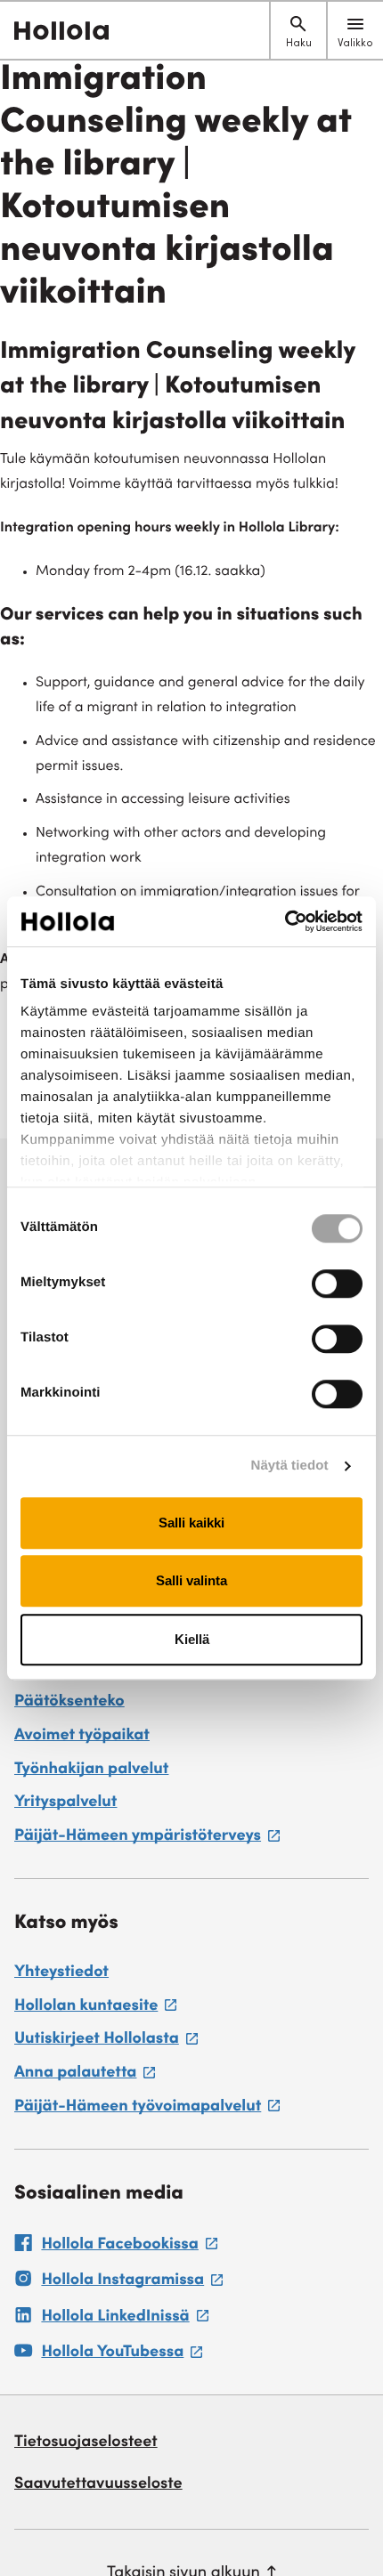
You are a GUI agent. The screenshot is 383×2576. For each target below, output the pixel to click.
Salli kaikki (191, 1523)
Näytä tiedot (290, 1466)
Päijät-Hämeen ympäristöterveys (147, 1839)
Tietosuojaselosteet (86, 2443)
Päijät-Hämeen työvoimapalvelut (147, 2110)
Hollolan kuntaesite (95, 2009)
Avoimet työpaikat (82, 1737)
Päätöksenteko (69, 1703)
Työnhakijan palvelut (91, 1770)
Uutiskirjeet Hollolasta (106, 2042)
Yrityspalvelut (65, 1803)
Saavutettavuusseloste (98, 2485)
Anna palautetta (85, 2076)
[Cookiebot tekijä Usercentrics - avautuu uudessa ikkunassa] (285, 921)
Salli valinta (191, 1580)
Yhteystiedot (61, 1973)
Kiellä (192, 1639)
